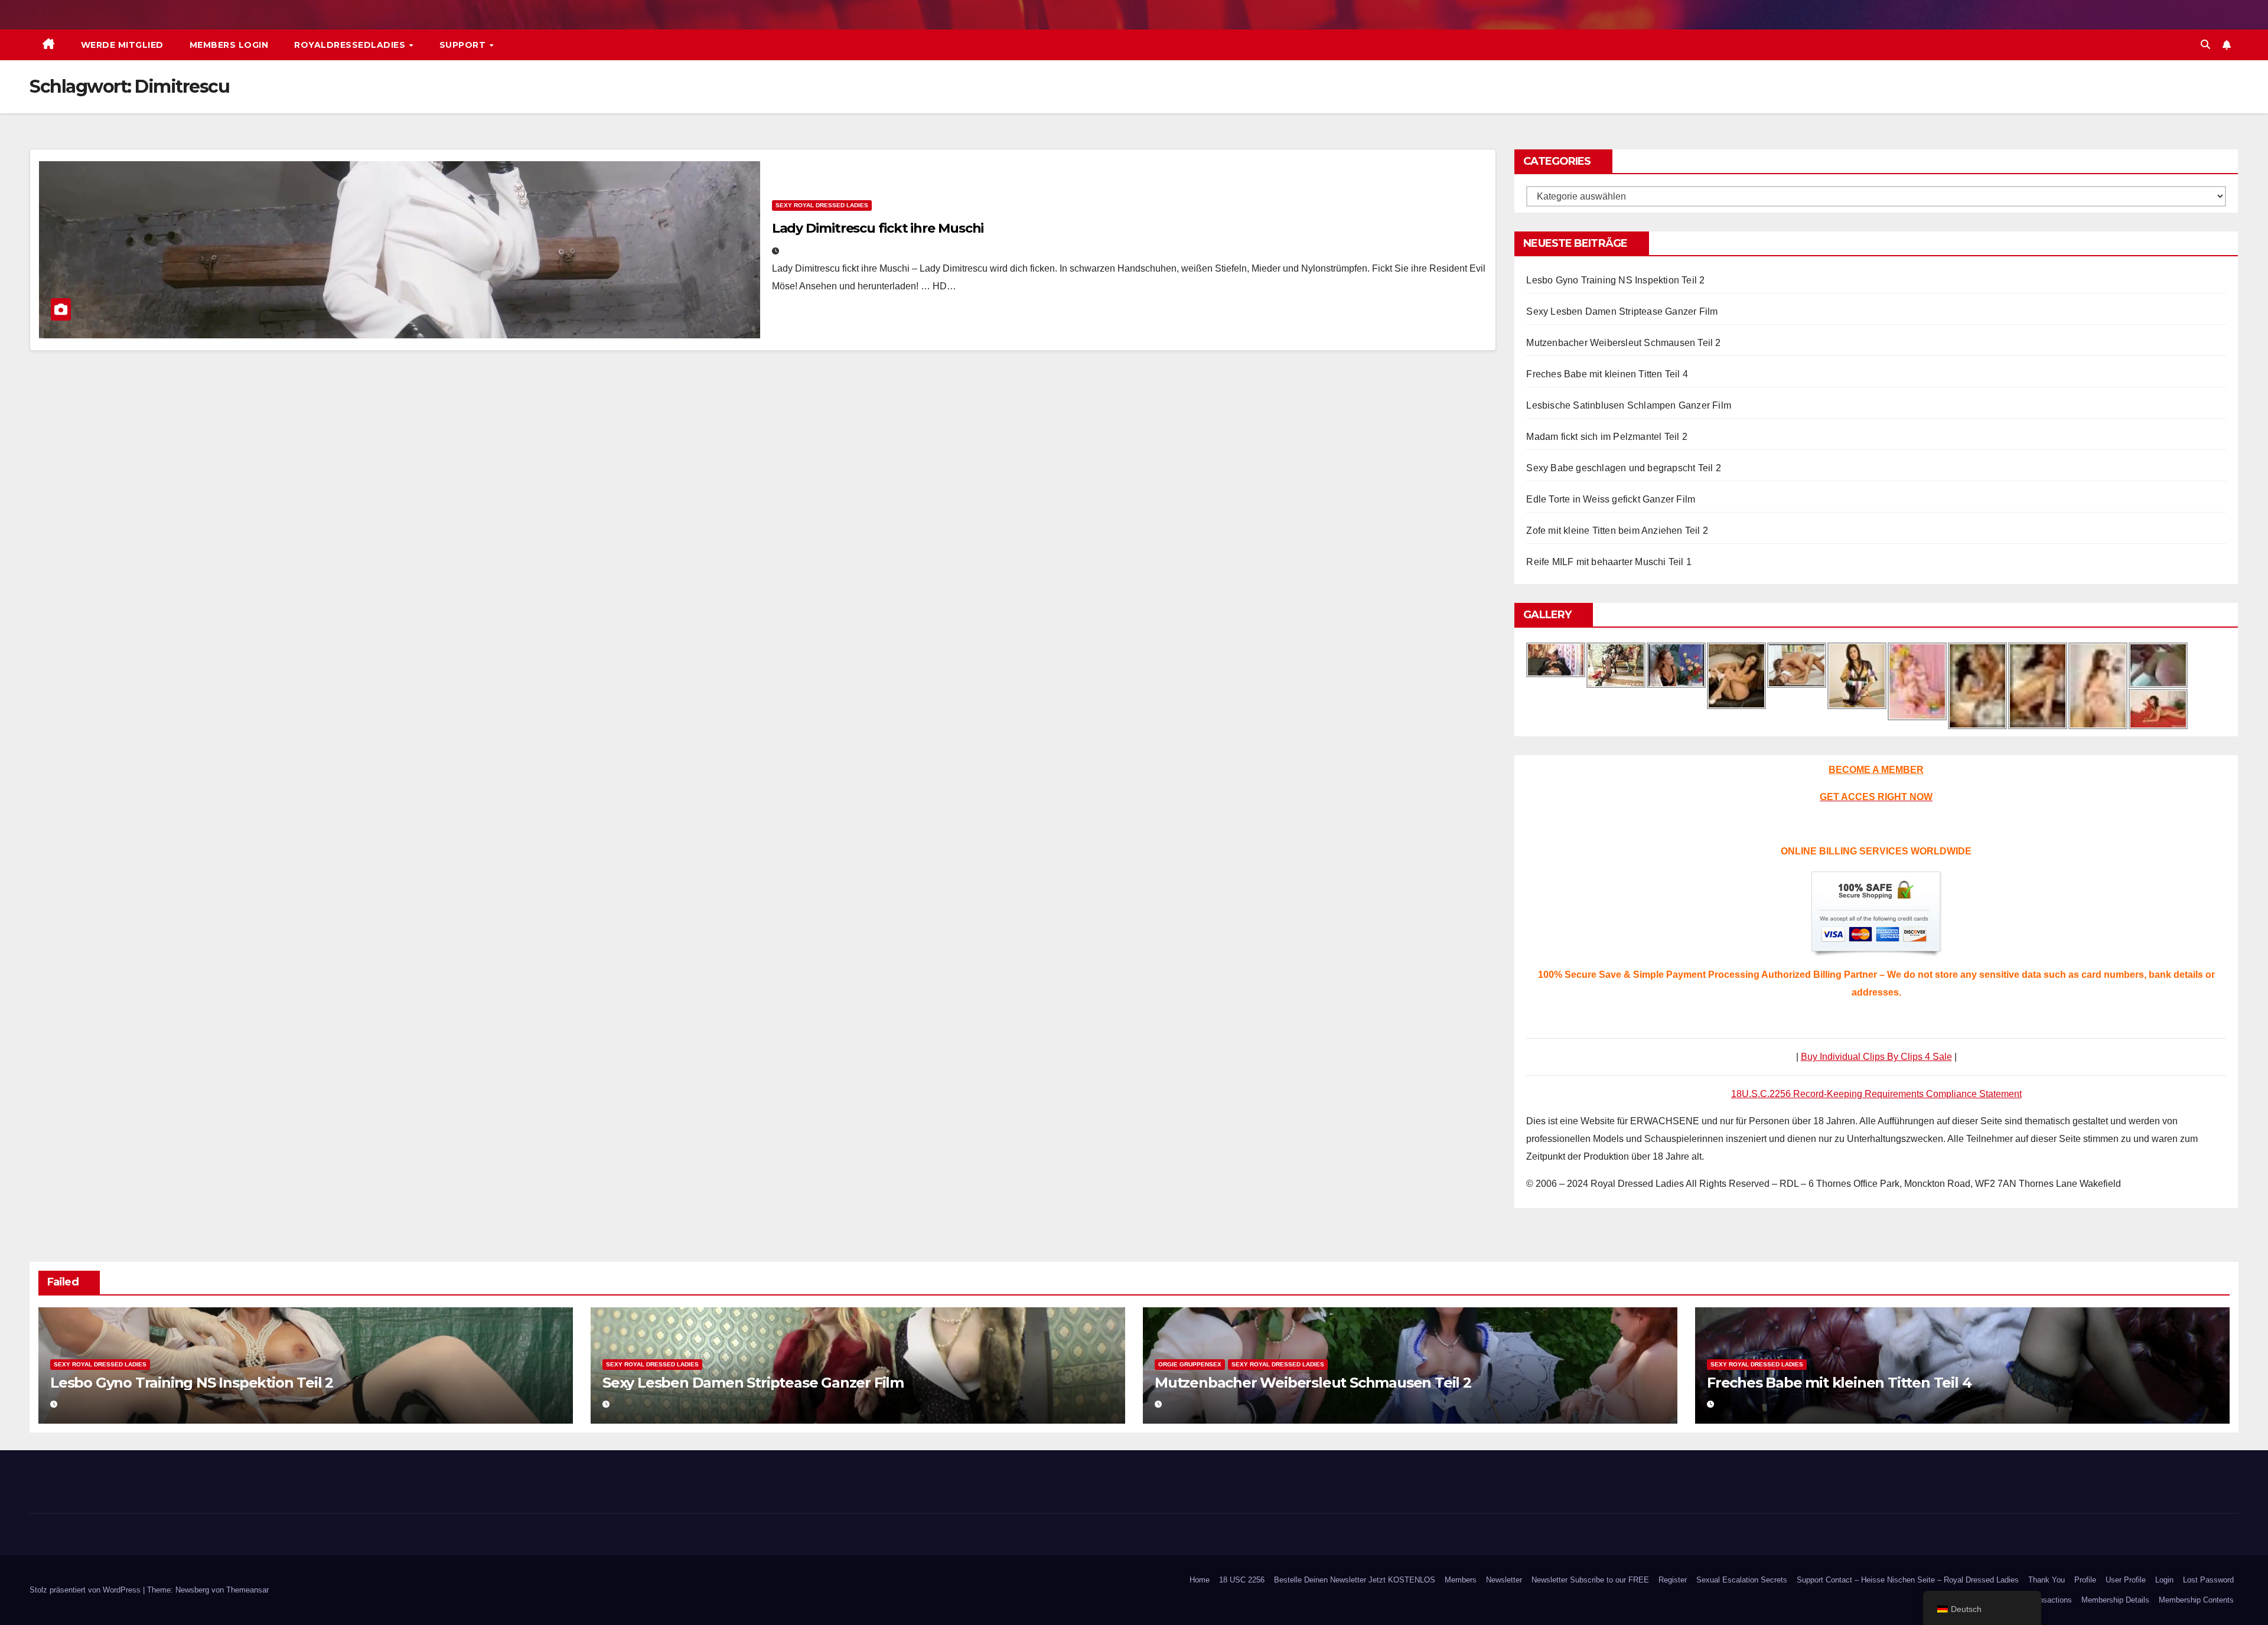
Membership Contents (2196, 1600)
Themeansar (247, 1590)
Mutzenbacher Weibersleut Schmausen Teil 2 (1623, 343)
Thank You (2047, 1580)
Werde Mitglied (122, 45)
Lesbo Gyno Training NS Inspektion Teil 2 (1615, 280)
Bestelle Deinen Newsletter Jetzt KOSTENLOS (1355, 1580)
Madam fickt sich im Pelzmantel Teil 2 (1606, 437)
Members (1461, 1580)
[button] (2205, 45)
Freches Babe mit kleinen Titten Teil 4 (1607, 374)
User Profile (2126, 1580)
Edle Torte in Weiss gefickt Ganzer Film (1611, 499)
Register (1673, 1580)
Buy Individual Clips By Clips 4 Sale (1876, 1057)
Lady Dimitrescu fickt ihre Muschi (878, 228)
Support (464, 45)
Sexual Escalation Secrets (1742, 1580)
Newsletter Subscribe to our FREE (1590, 1580)
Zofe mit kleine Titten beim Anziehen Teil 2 (1617, 531)
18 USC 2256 (1242, 1580)
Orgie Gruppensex (1190, 1364)
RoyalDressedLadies (351, 45)
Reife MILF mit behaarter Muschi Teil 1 (1609, 562)
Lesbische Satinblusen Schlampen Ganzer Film (1629, 405)
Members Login (229, 45)
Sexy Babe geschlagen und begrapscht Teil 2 (1623, 468)
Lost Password (2208, 1580)
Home (1200, 1580)
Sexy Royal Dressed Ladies (822, 205)
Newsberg (192, 1590)
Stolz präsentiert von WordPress (86, 1590)
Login (2164, 1580)
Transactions (2050, 1600)
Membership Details (2115, 1600)
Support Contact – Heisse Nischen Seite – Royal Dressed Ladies (1908, 1580)
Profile (2085, 1580)
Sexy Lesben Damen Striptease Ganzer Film (1622, 311)
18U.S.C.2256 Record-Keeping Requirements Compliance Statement (1876, 1094)
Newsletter (1504, 1580)
